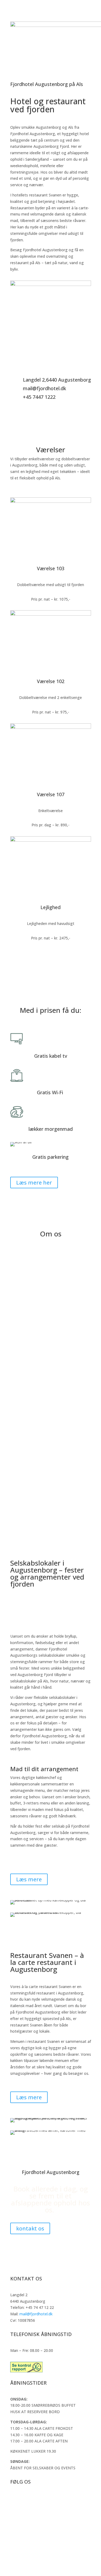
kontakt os (30, 2228)
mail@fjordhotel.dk (36, 2314)
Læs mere (29, 1879)
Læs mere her (34, 1183)
